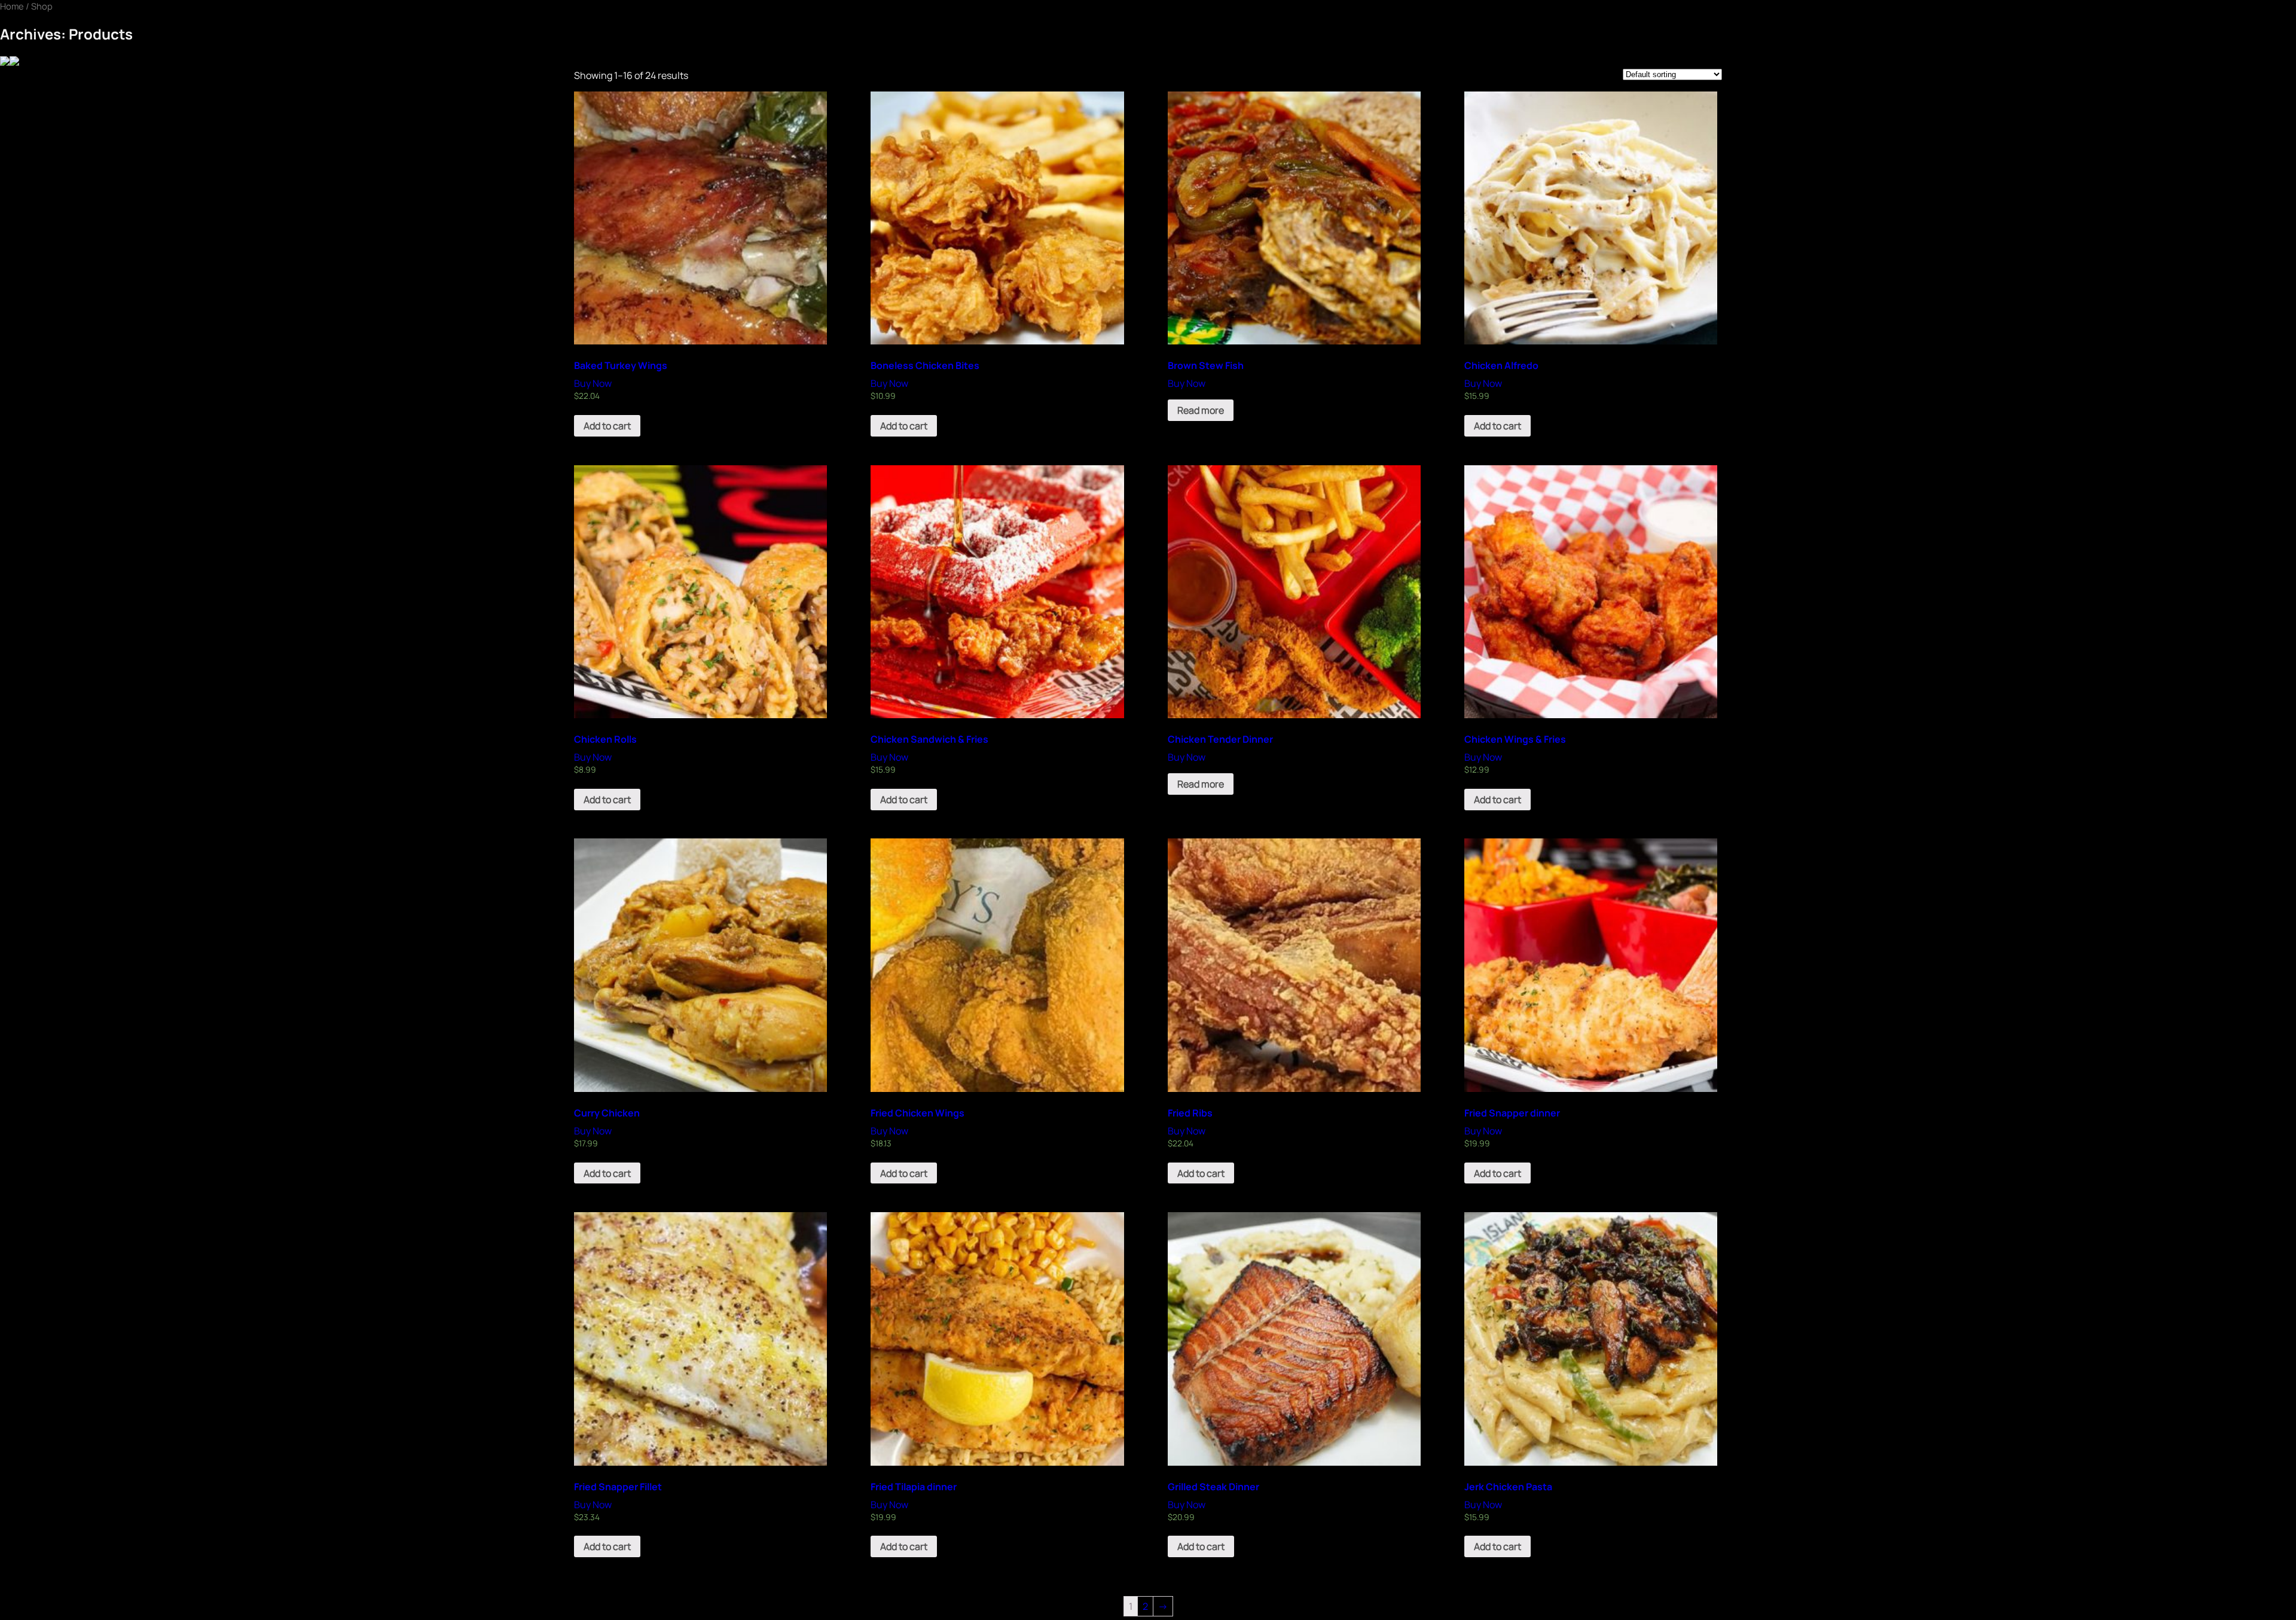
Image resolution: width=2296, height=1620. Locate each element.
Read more (1201, 410)
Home (12, 6)
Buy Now (593, 383)
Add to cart (607, 426)
